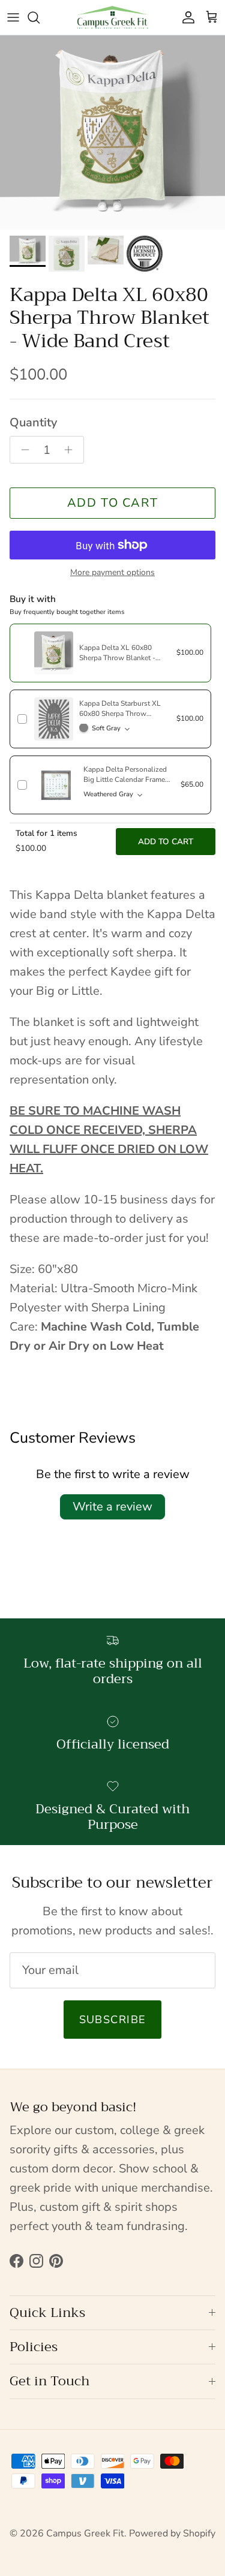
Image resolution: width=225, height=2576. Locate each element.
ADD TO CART (166, 842)
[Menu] (13, 17)
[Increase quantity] (72, 450)
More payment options (112, 573)
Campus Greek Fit (85, 2533)
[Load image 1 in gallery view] (112, 133)
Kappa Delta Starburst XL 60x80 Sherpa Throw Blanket (120, 714)
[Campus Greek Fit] (113, 17)
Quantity (33, 422)
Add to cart (113, 503)
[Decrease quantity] (22, 450)
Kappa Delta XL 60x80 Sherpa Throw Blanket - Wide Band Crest (117, 658)
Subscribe (113, 2020)
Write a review (112, 1507)
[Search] (40, 17)
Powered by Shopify (172, 2533)
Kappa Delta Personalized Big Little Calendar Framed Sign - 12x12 (126, 780)
